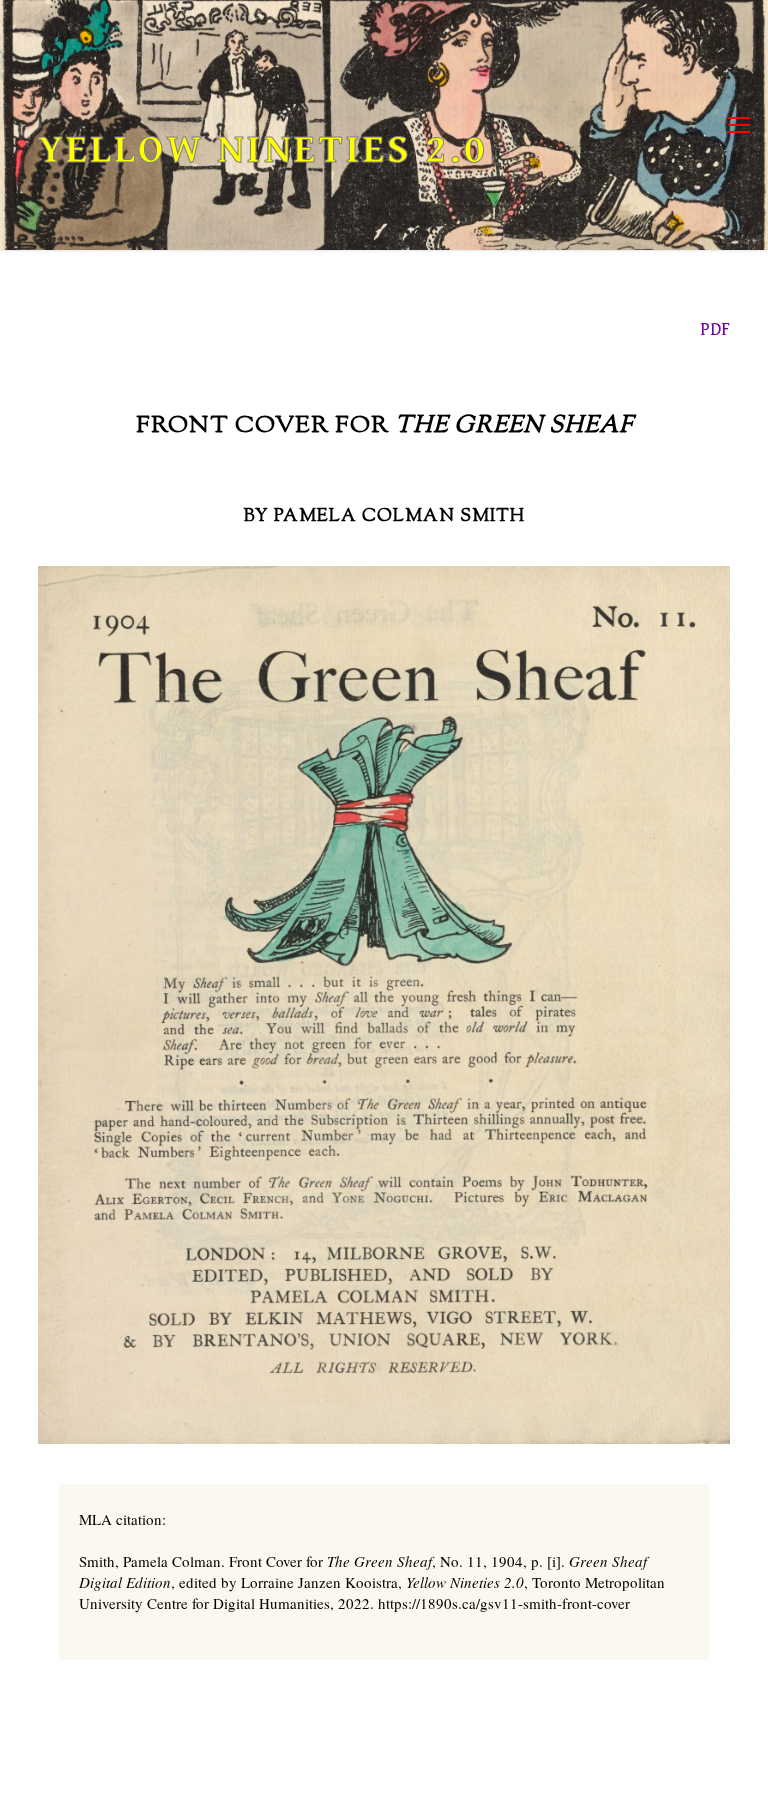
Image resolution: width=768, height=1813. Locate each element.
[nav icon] (739, 125)
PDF (715, 329)
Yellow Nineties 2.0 (263, 150)
